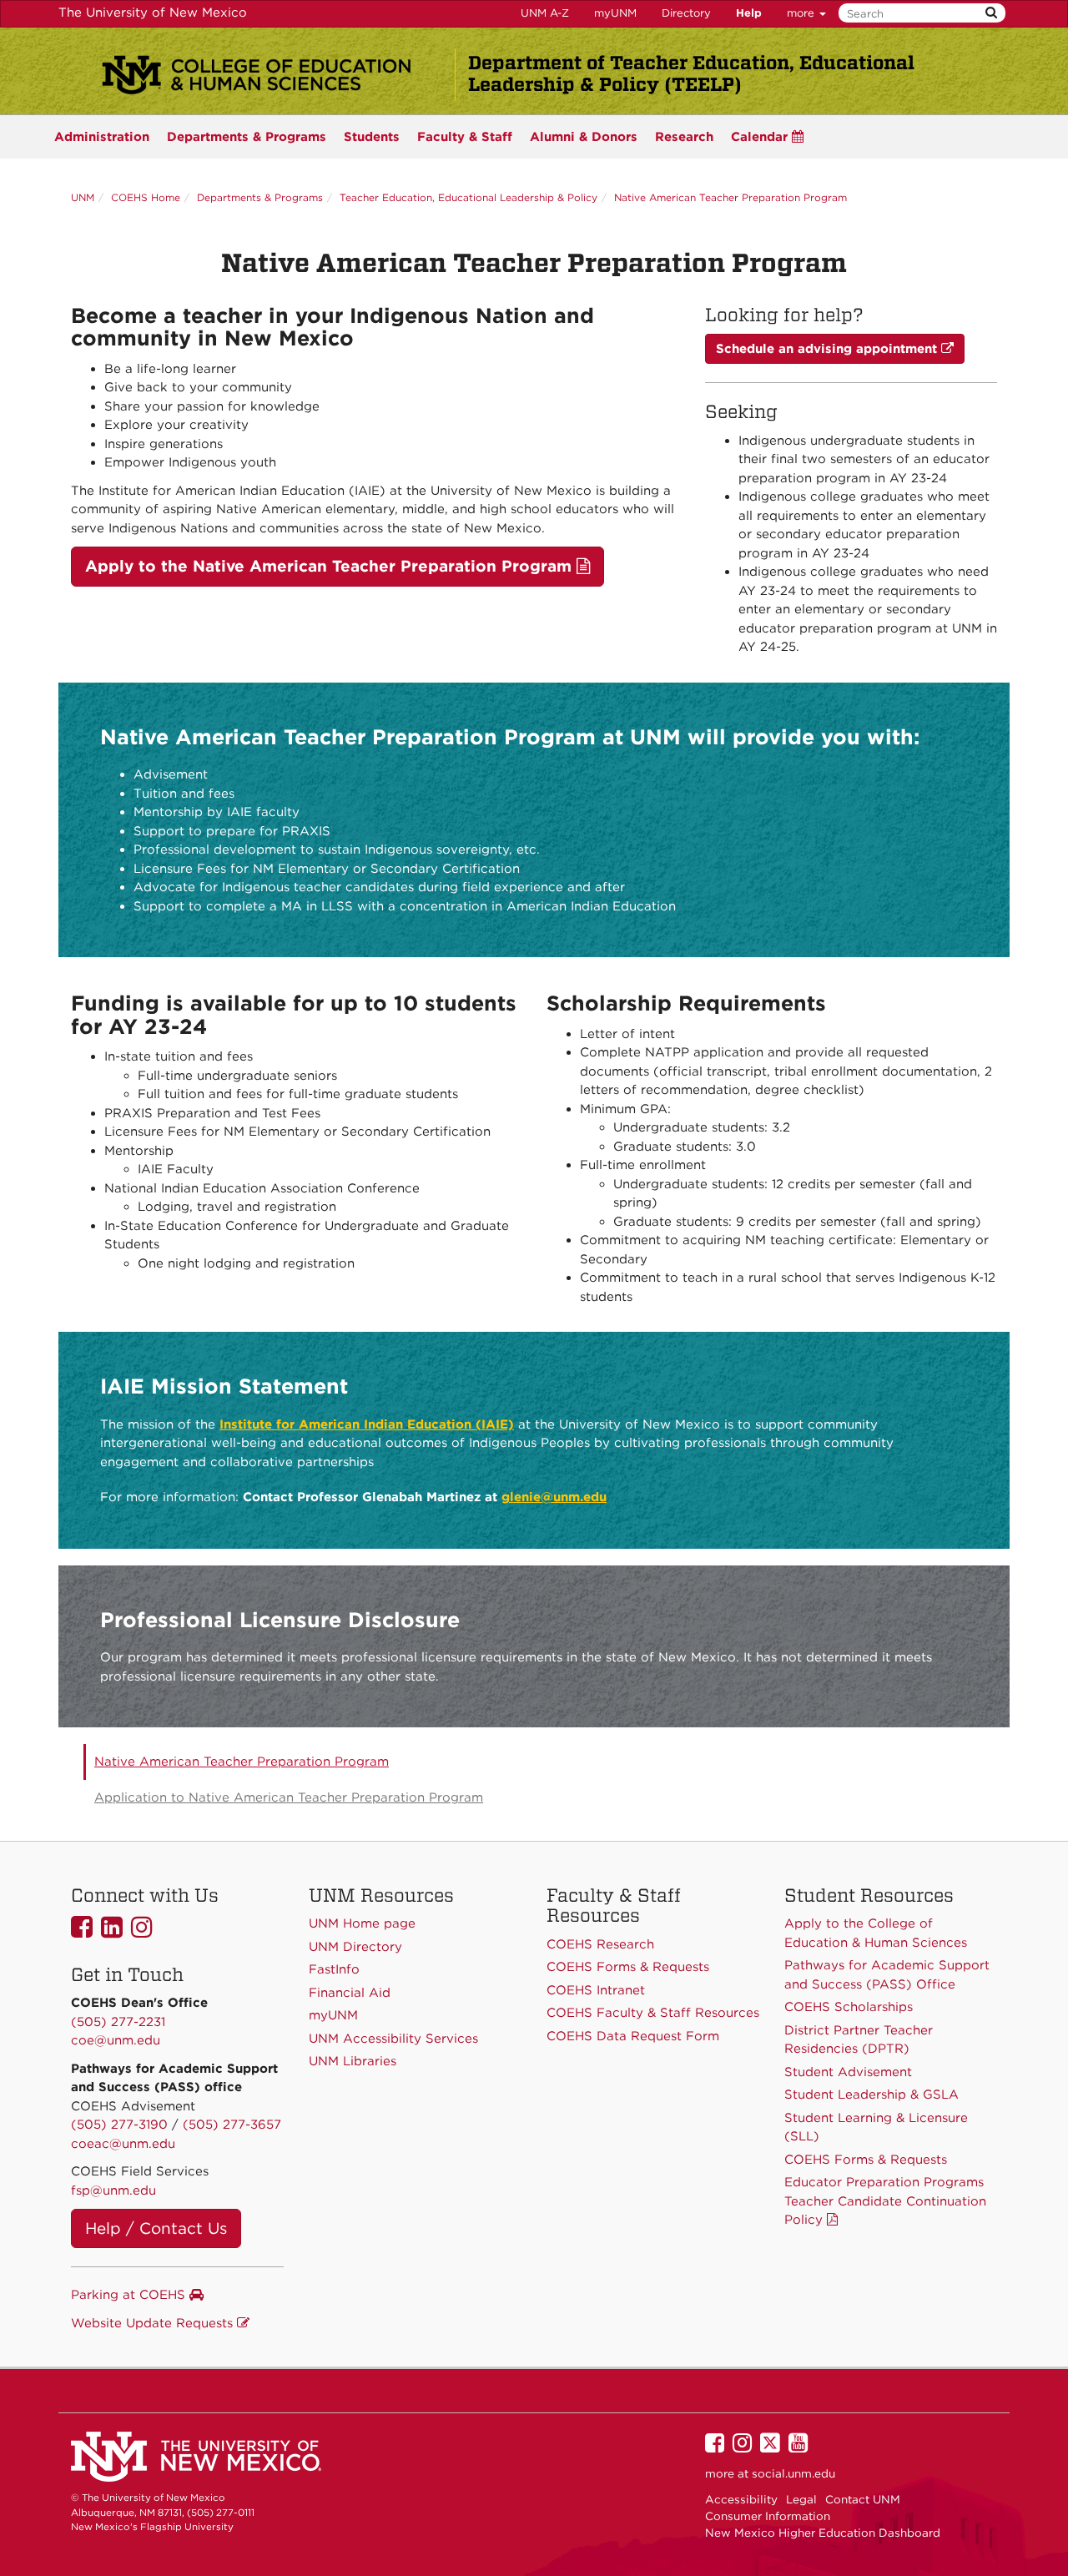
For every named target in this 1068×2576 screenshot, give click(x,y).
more (802, 13)
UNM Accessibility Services (393, 2039)
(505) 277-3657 (232, 2125)
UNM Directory (355, 1947)
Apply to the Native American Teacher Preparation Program (331, 566)
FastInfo (334, 1969)
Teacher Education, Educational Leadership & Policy (469, 197)
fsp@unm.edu (113, 2190)
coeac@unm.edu (123, 2144)
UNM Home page (362, 1923)
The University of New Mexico (153, 13)
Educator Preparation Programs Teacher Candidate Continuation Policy (885, 2201)
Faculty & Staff (465, 137)
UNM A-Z (545, 13)
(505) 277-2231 (118, 2022)
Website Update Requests (154, 2323)
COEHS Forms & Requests (866, 2160)
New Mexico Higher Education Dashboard (823, 2533)
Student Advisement (848, 2072)
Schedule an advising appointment (829, 349)
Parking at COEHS (130, 2295)
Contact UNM (863, 2499)
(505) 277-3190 (119, 2125)
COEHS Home (146, 197)
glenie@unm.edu (554, 1497)
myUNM (615, 13)
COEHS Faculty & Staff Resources (653, 2013)
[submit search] (991, 13)
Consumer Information (768, 2516)
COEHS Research (600, 1944)
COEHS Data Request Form (633, 2036)
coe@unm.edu (116, 2040)
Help (749, 13)
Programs (247, 137)
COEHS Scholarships (849, 2007)
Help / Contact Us (156, 2228)
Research (684, 137)
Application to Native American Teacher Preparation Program (289, 1797)
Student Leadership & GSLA (872, 2095)
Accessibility (741, 2499)
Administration (102, 137)
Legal (801, 2499)
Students (372, 137)
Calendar (761, 137)
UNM (83, 197)
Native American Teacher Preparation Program (730, 197)
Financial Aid (350, 1993)
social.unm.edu (793, 2473)
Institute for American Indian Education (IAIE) (367, 1424)
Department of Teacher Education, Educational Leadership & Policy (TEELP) (691, 73)
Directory (686, 13)
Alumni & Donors (584, 137)
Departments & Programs (260, 197)
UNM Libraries (353, 2061)
